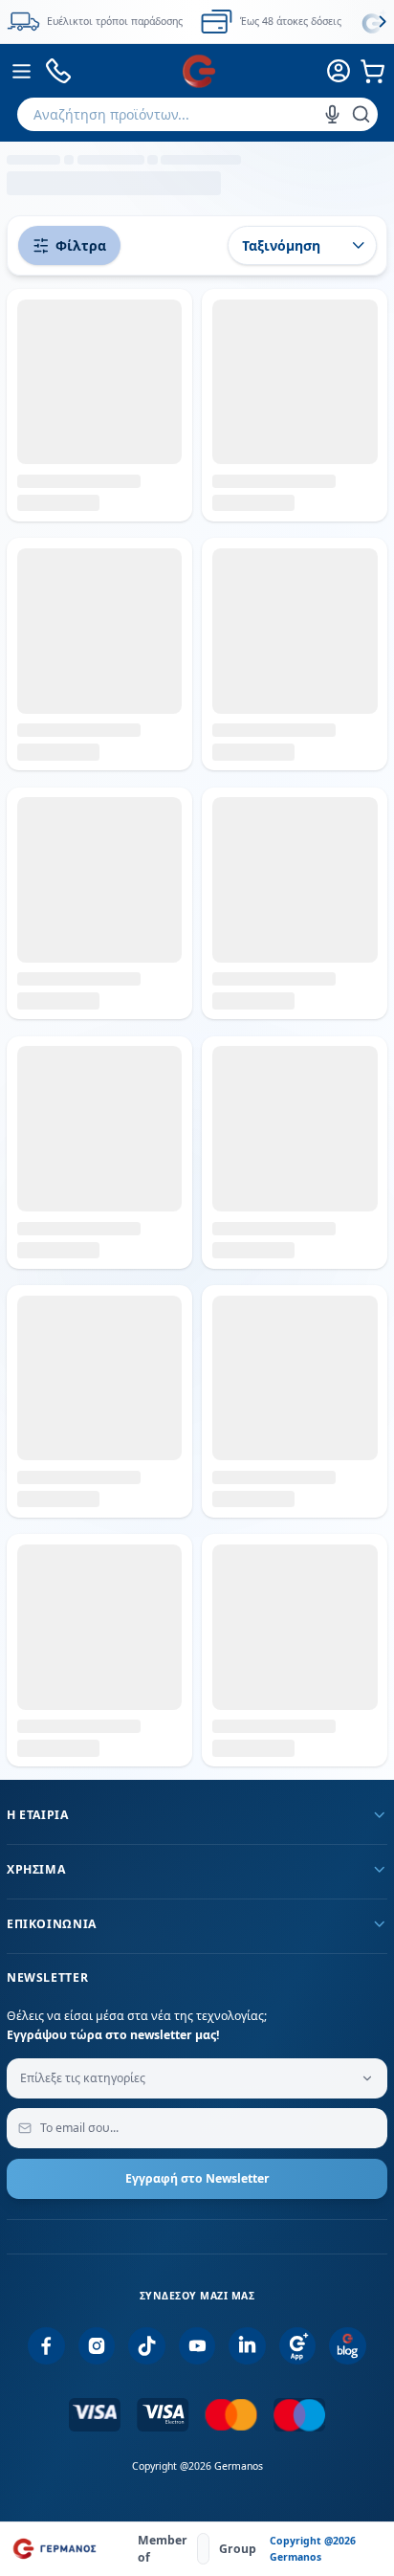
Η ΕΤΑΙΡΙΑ (38, 1815)
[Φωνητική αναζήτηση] (332, 114)
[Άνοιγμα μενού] (22, 71)
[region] (197, 22)
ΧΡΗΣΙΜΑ (36, 1869)
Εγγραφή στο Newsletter (197, 2178)
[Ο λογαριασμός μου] (339, 71)
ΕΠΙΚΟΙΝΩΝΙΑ (52, 1924)
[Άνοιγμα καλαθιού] (373, 71)
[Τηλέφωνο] (59, 71)
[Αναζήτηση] (361, 114)
